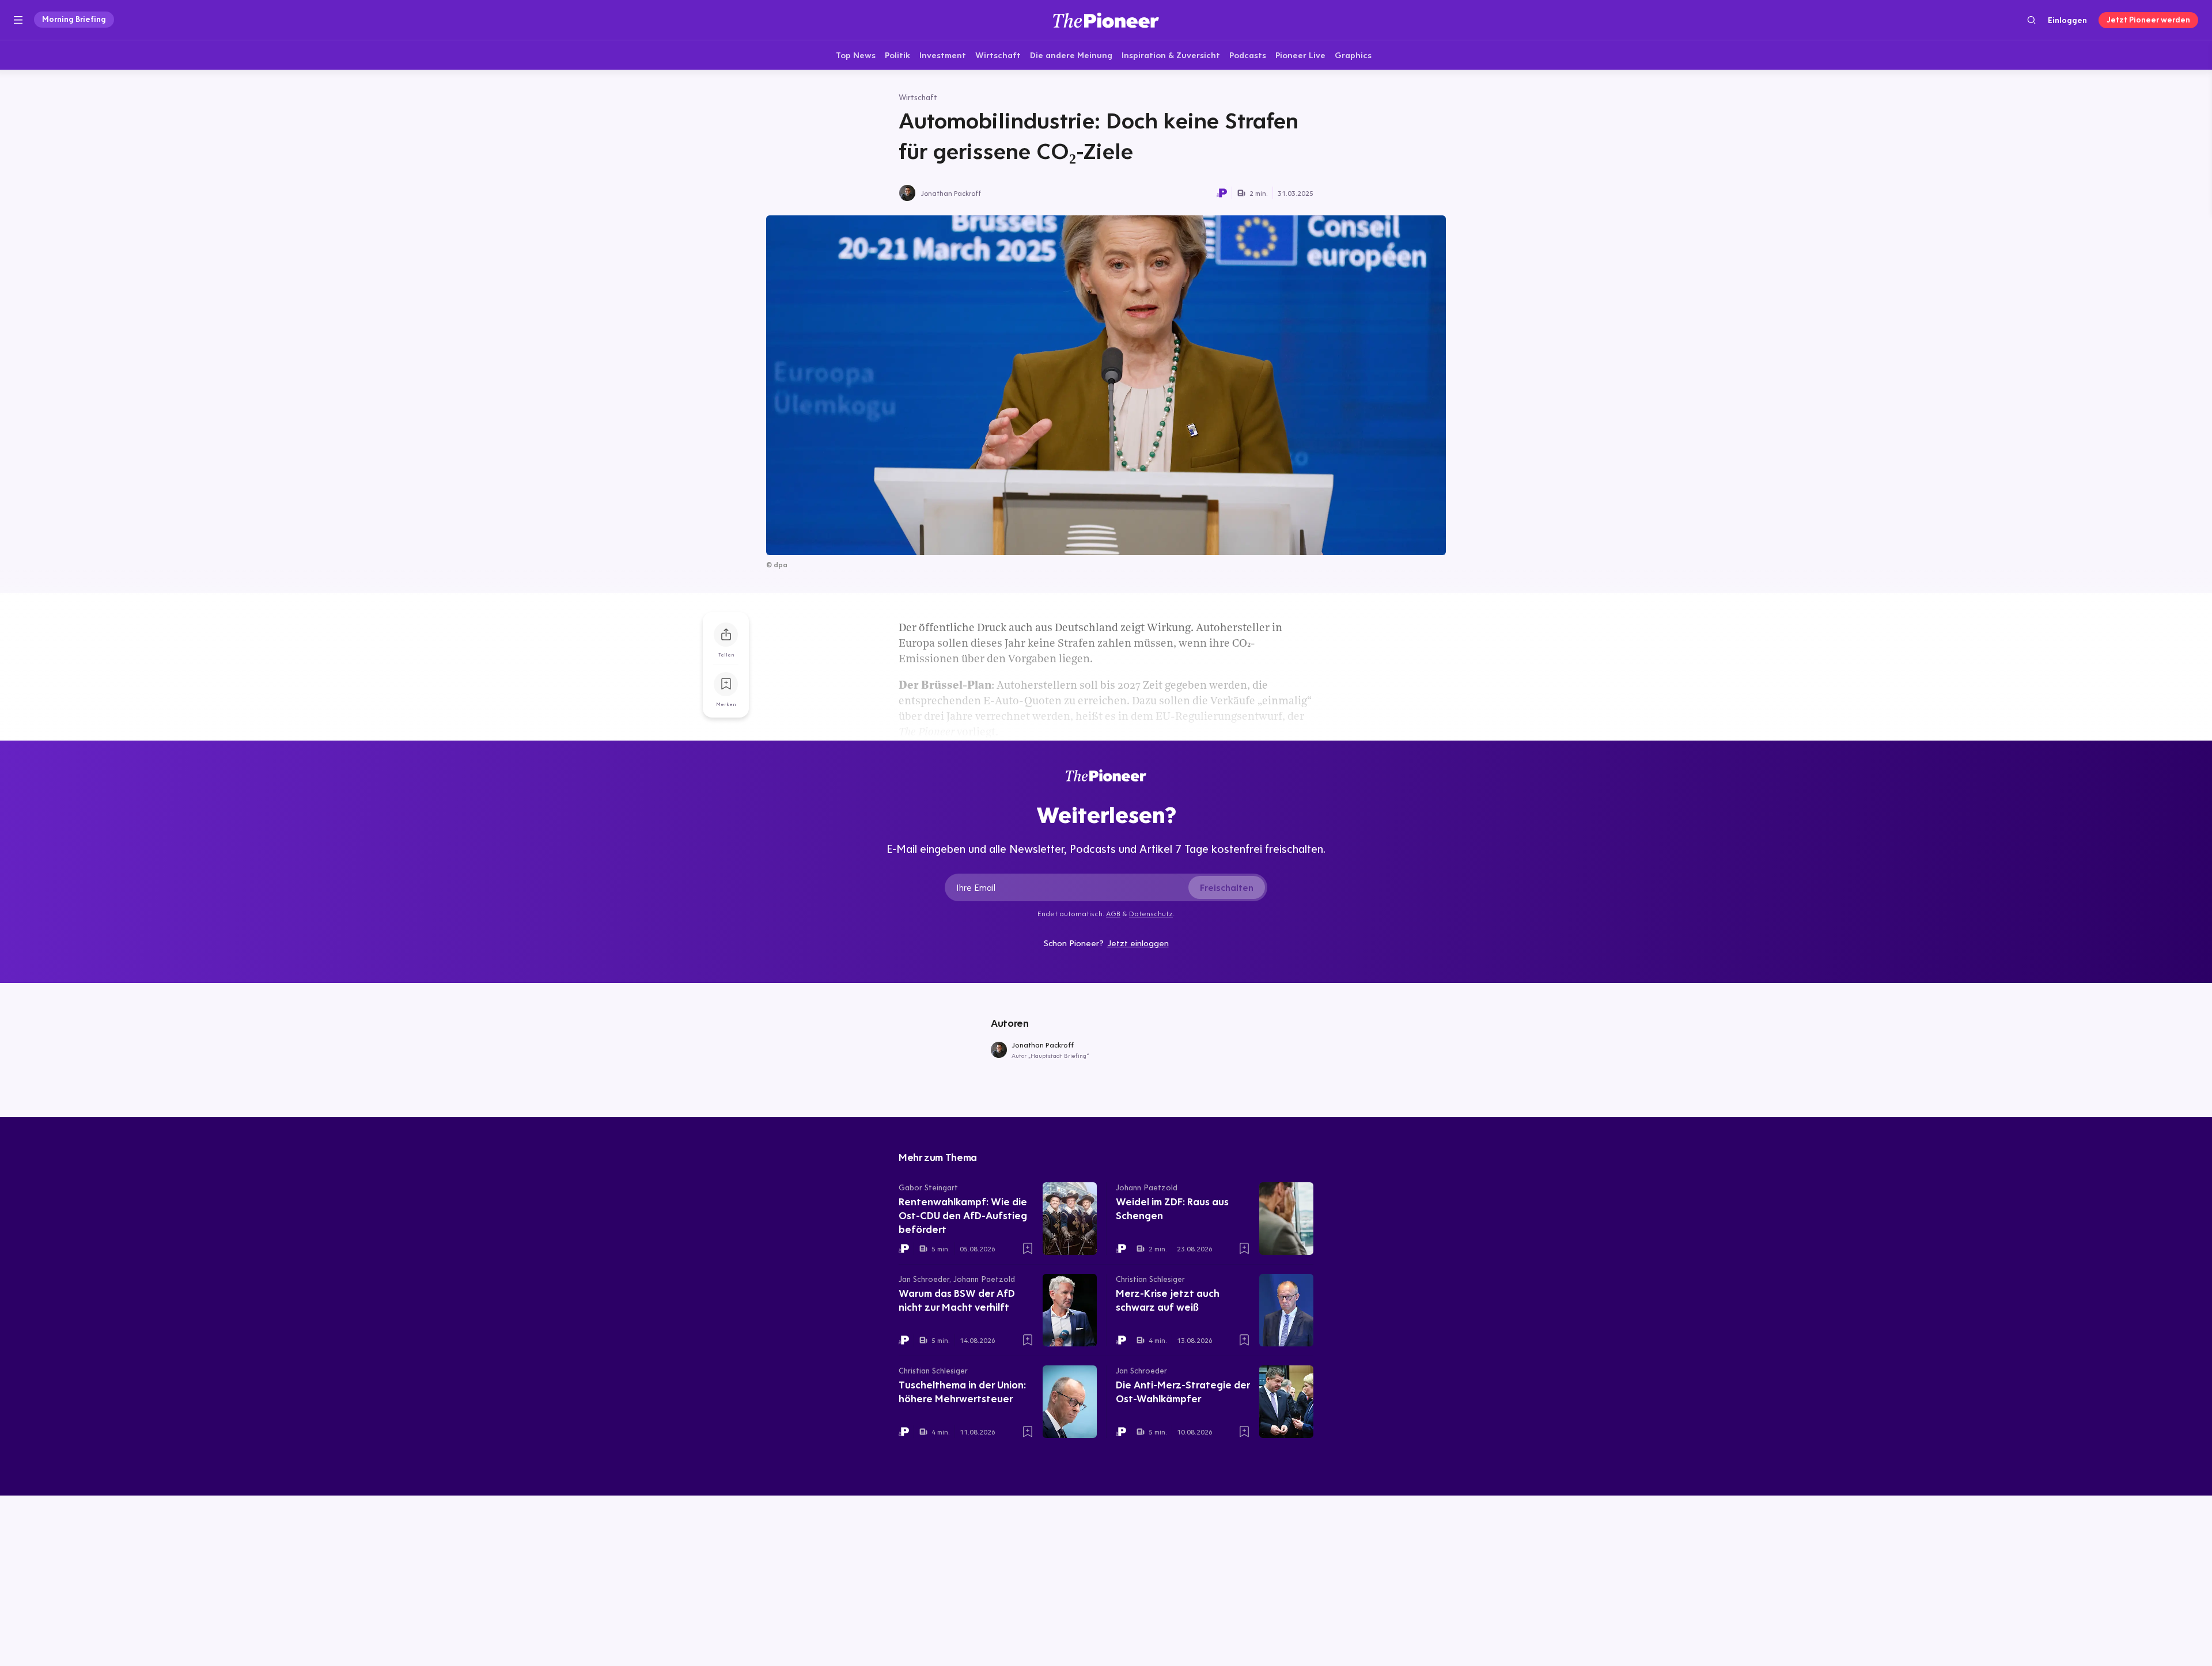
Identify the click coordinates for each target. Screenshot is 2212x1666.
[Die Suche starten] (2031, 20)
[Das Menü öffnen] (18, 20)
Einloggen (2067, 20)
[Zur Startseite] (1106, 20)
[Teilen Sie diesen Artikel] (726, 635)
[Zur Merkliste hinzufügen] (726, 684)
